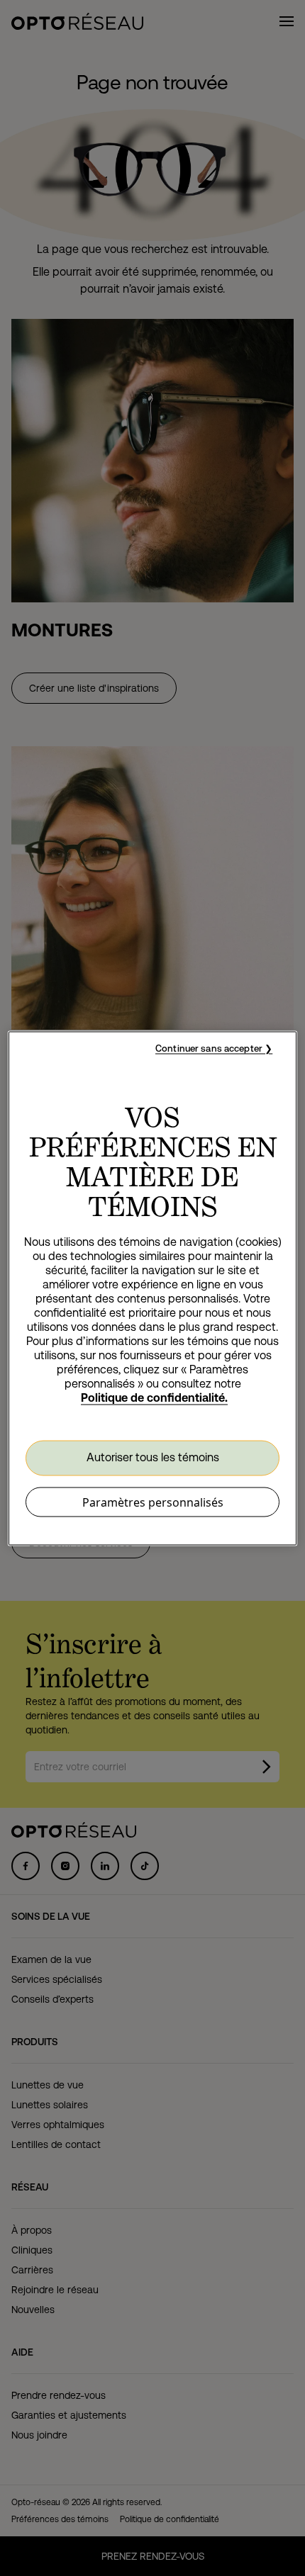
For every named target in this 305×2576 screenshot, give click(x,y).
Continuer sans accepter (209, 1048)
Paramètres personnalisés (153, 1502)
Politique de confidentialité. (154, 1397)
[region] (153, 1288)
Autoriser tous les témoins (153, 1457)
